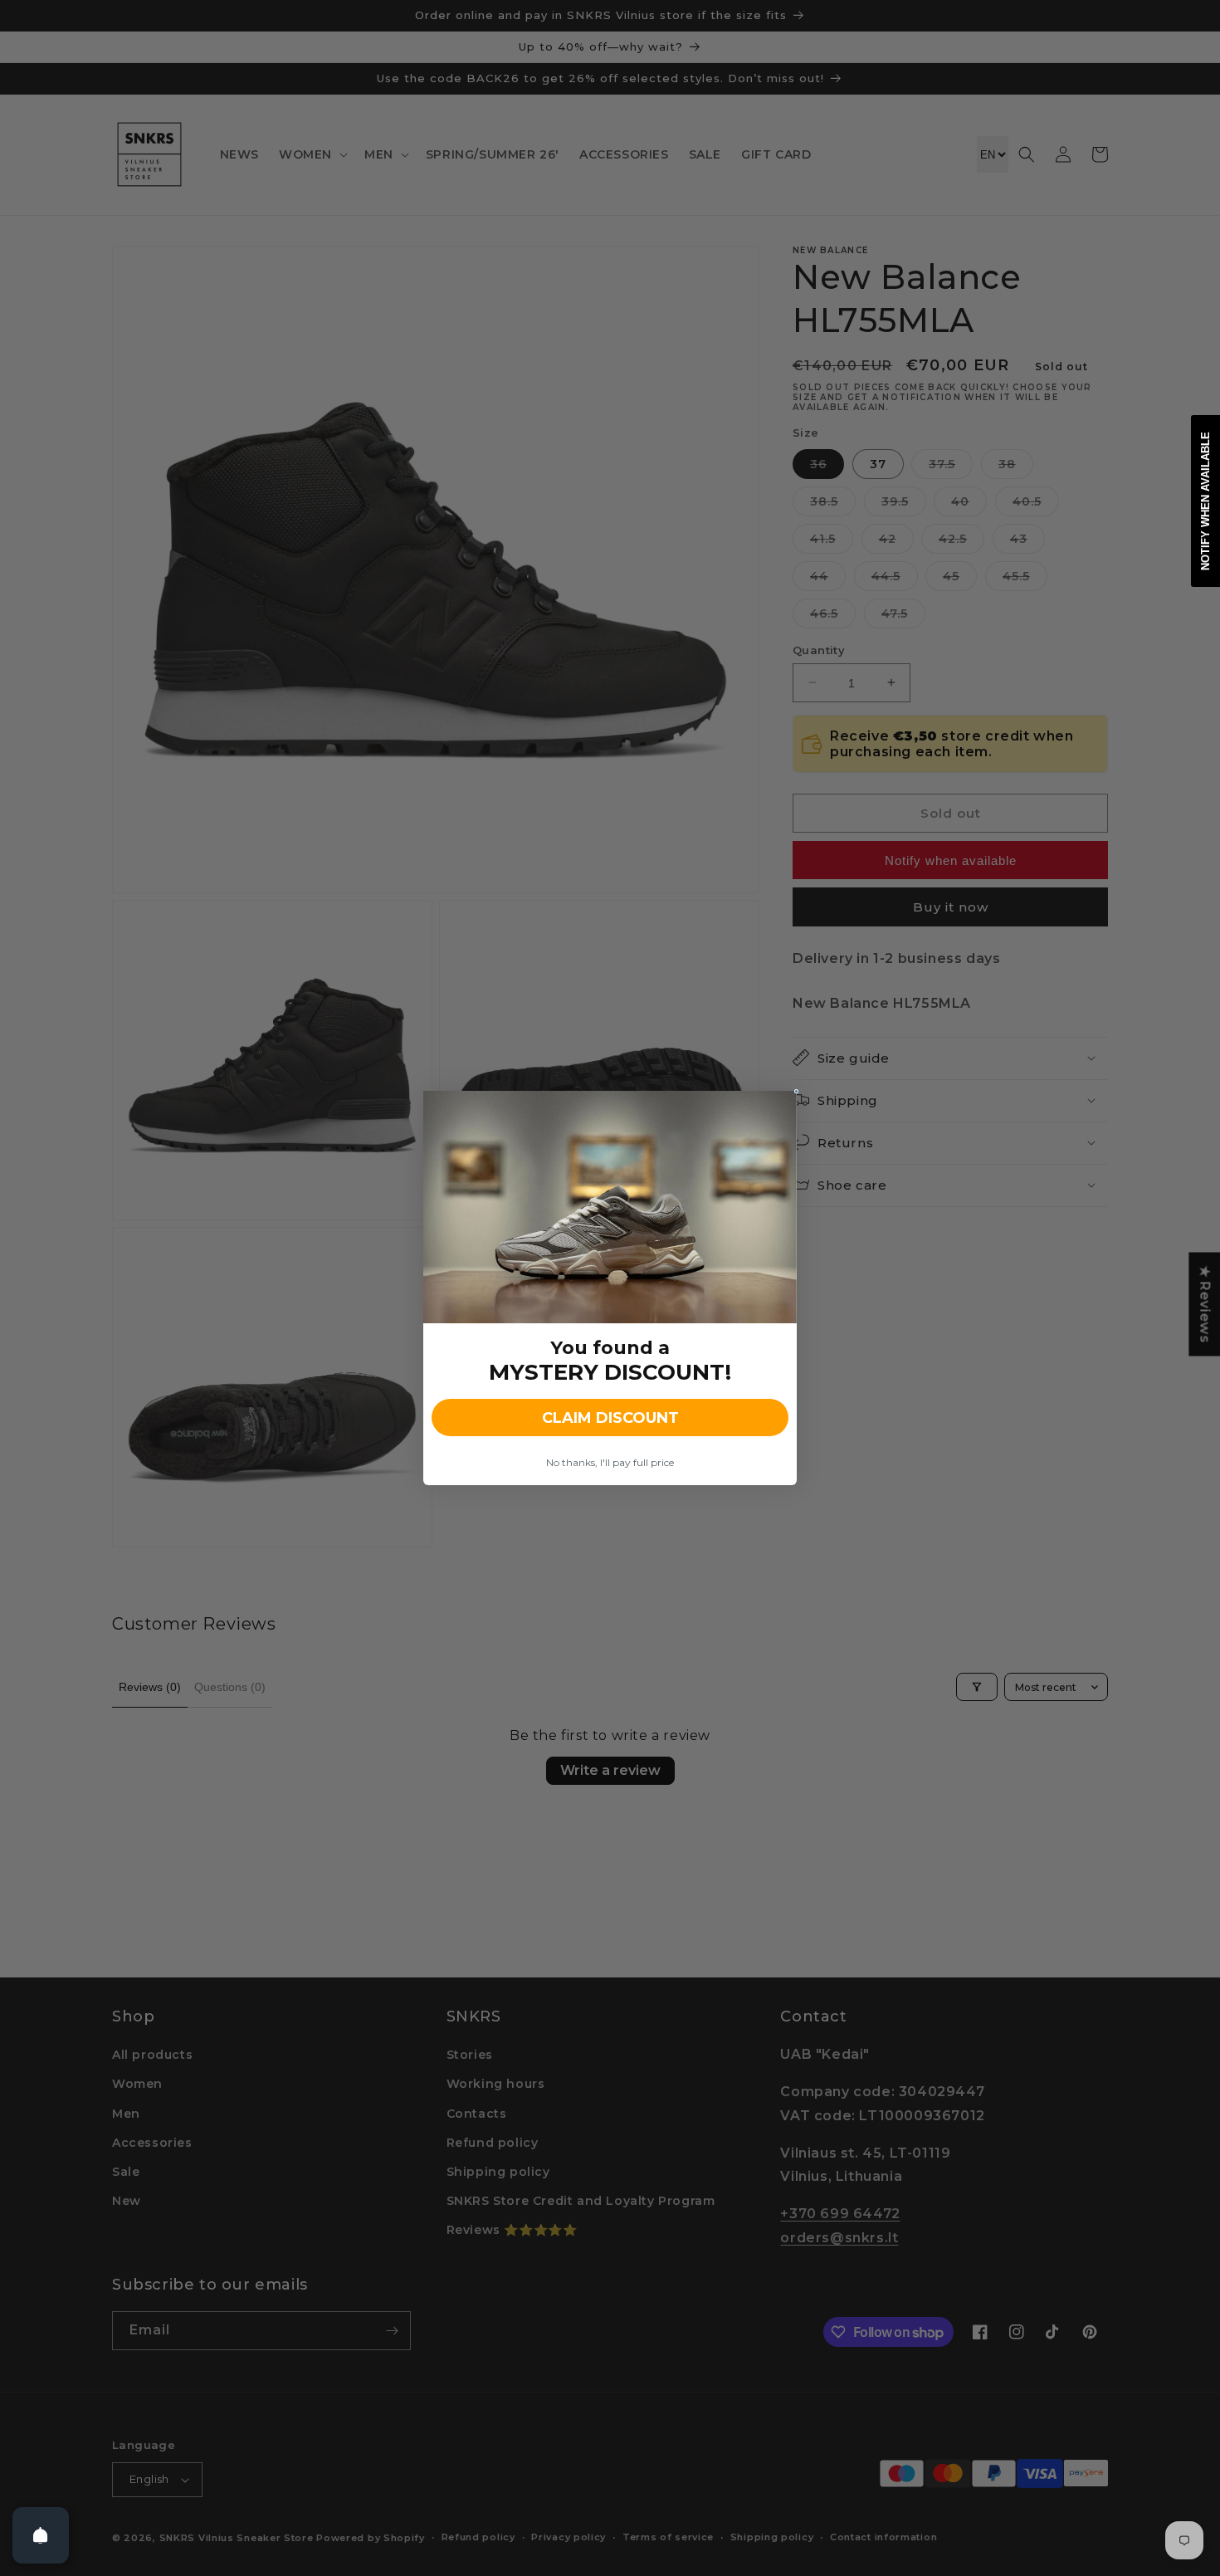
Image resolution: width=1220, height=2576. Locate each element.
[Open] (41, 2535)
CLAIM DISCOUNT (610, 1418)
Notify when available (1205, 501)
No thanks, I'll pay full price (610, 1462)
